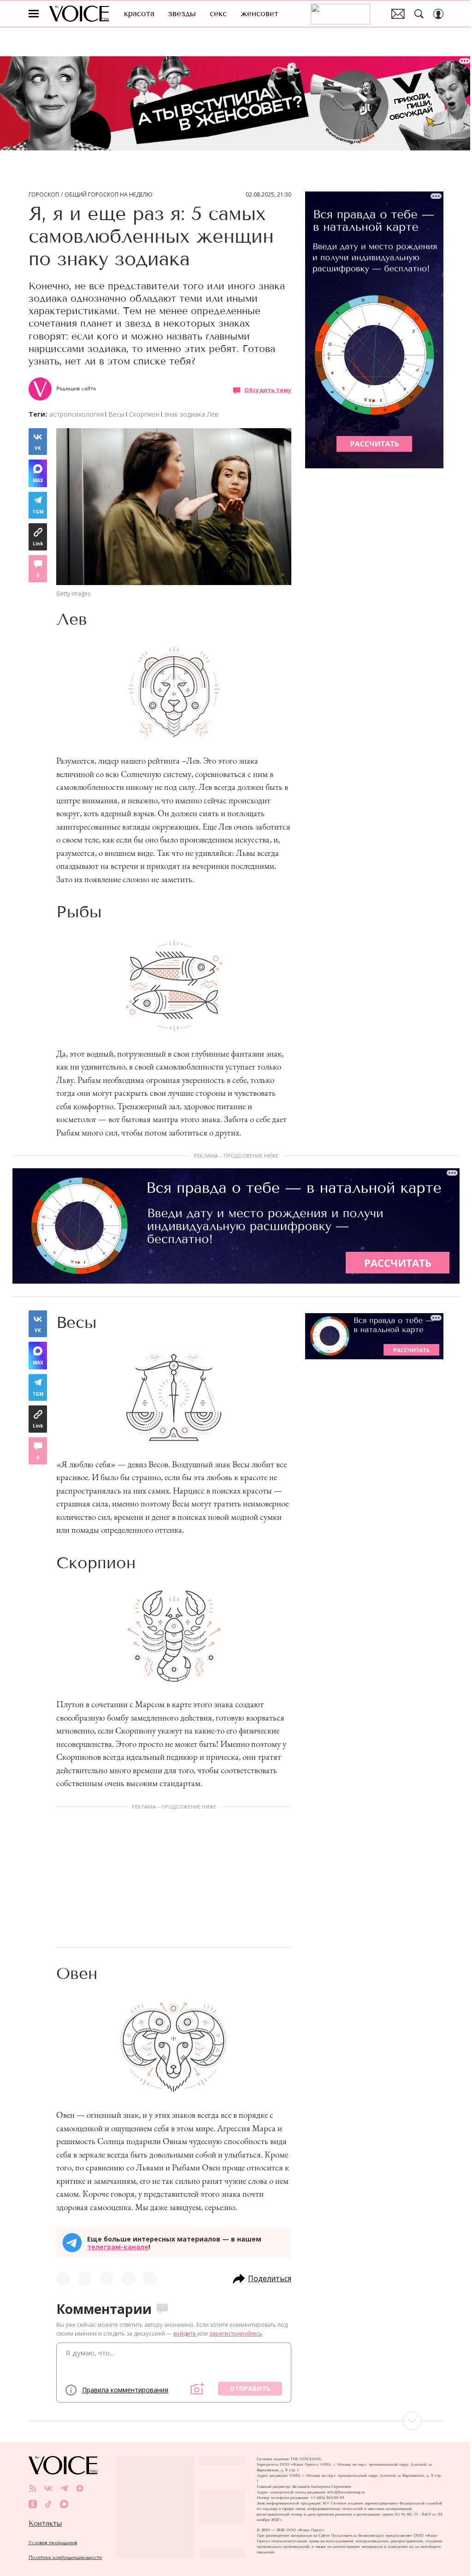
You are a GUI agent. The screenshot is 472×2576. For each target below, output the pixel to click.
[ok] (33, 2504)
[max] (64, 2504)
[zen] (80, 2488)
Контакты (45, 2523)
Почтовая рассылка (398, 14)
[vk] (48, 2488)
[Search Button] (419, 14)
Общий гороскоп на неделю (109, 195)
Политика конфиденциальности (65, 2557)
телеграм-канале (118, 2247)
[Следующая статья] (236, 2421)
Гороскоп (44, 195)
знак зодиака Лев (191, 414)
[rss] (33, 2488)
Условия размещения (53, 2543)
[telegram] (64, 2488)
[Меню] (34, 14)
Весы (116, 414)
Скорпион (144, 414)
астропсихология (77, 414)
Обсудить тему (268, 390)
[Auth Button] (438, 14)
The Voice (79, 14)
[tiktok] (48, 2504)
